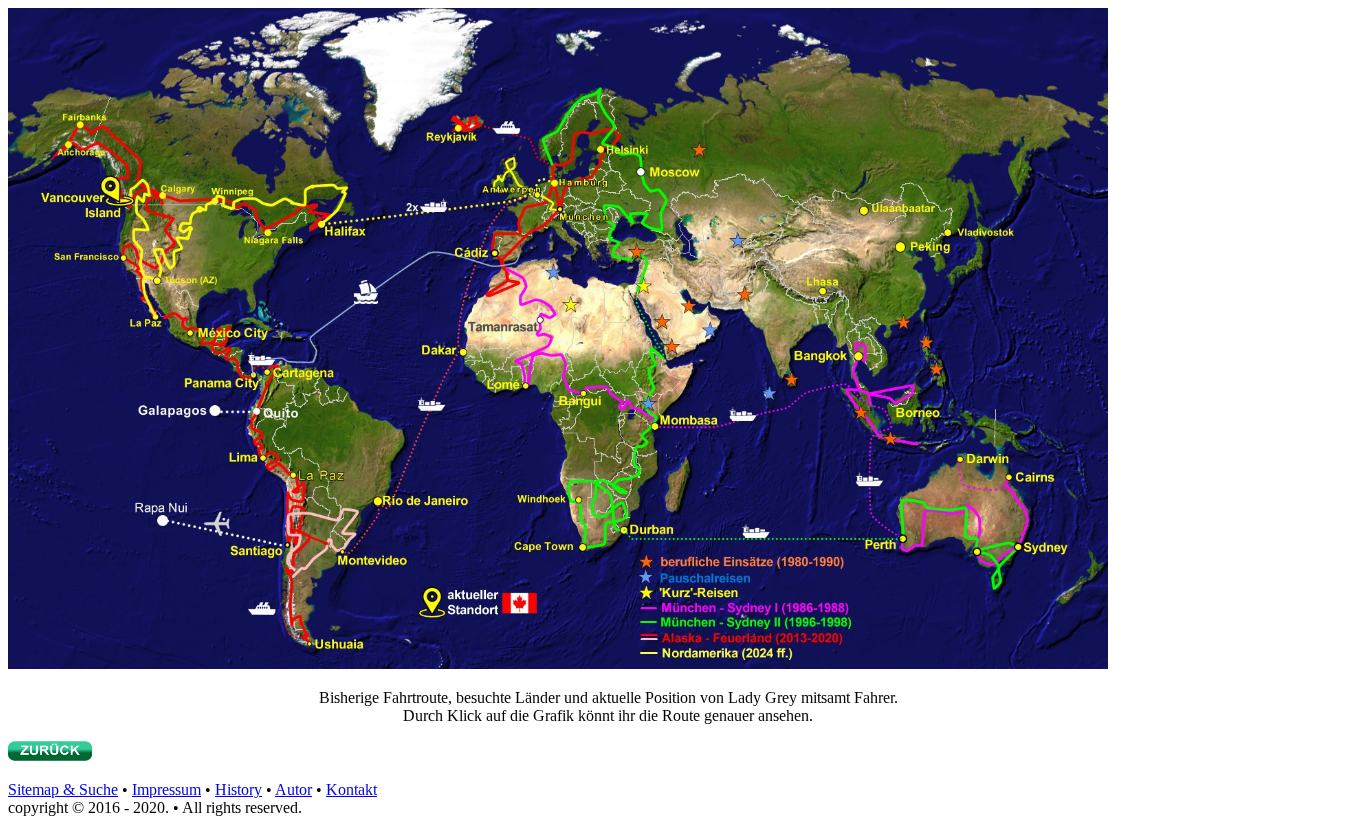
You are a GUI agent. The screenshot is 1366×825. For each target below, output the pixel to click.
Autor (293, 789)
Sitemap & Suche (63, 789)
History (238, 789)
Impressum (166, 789)
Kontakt (351, 789)
